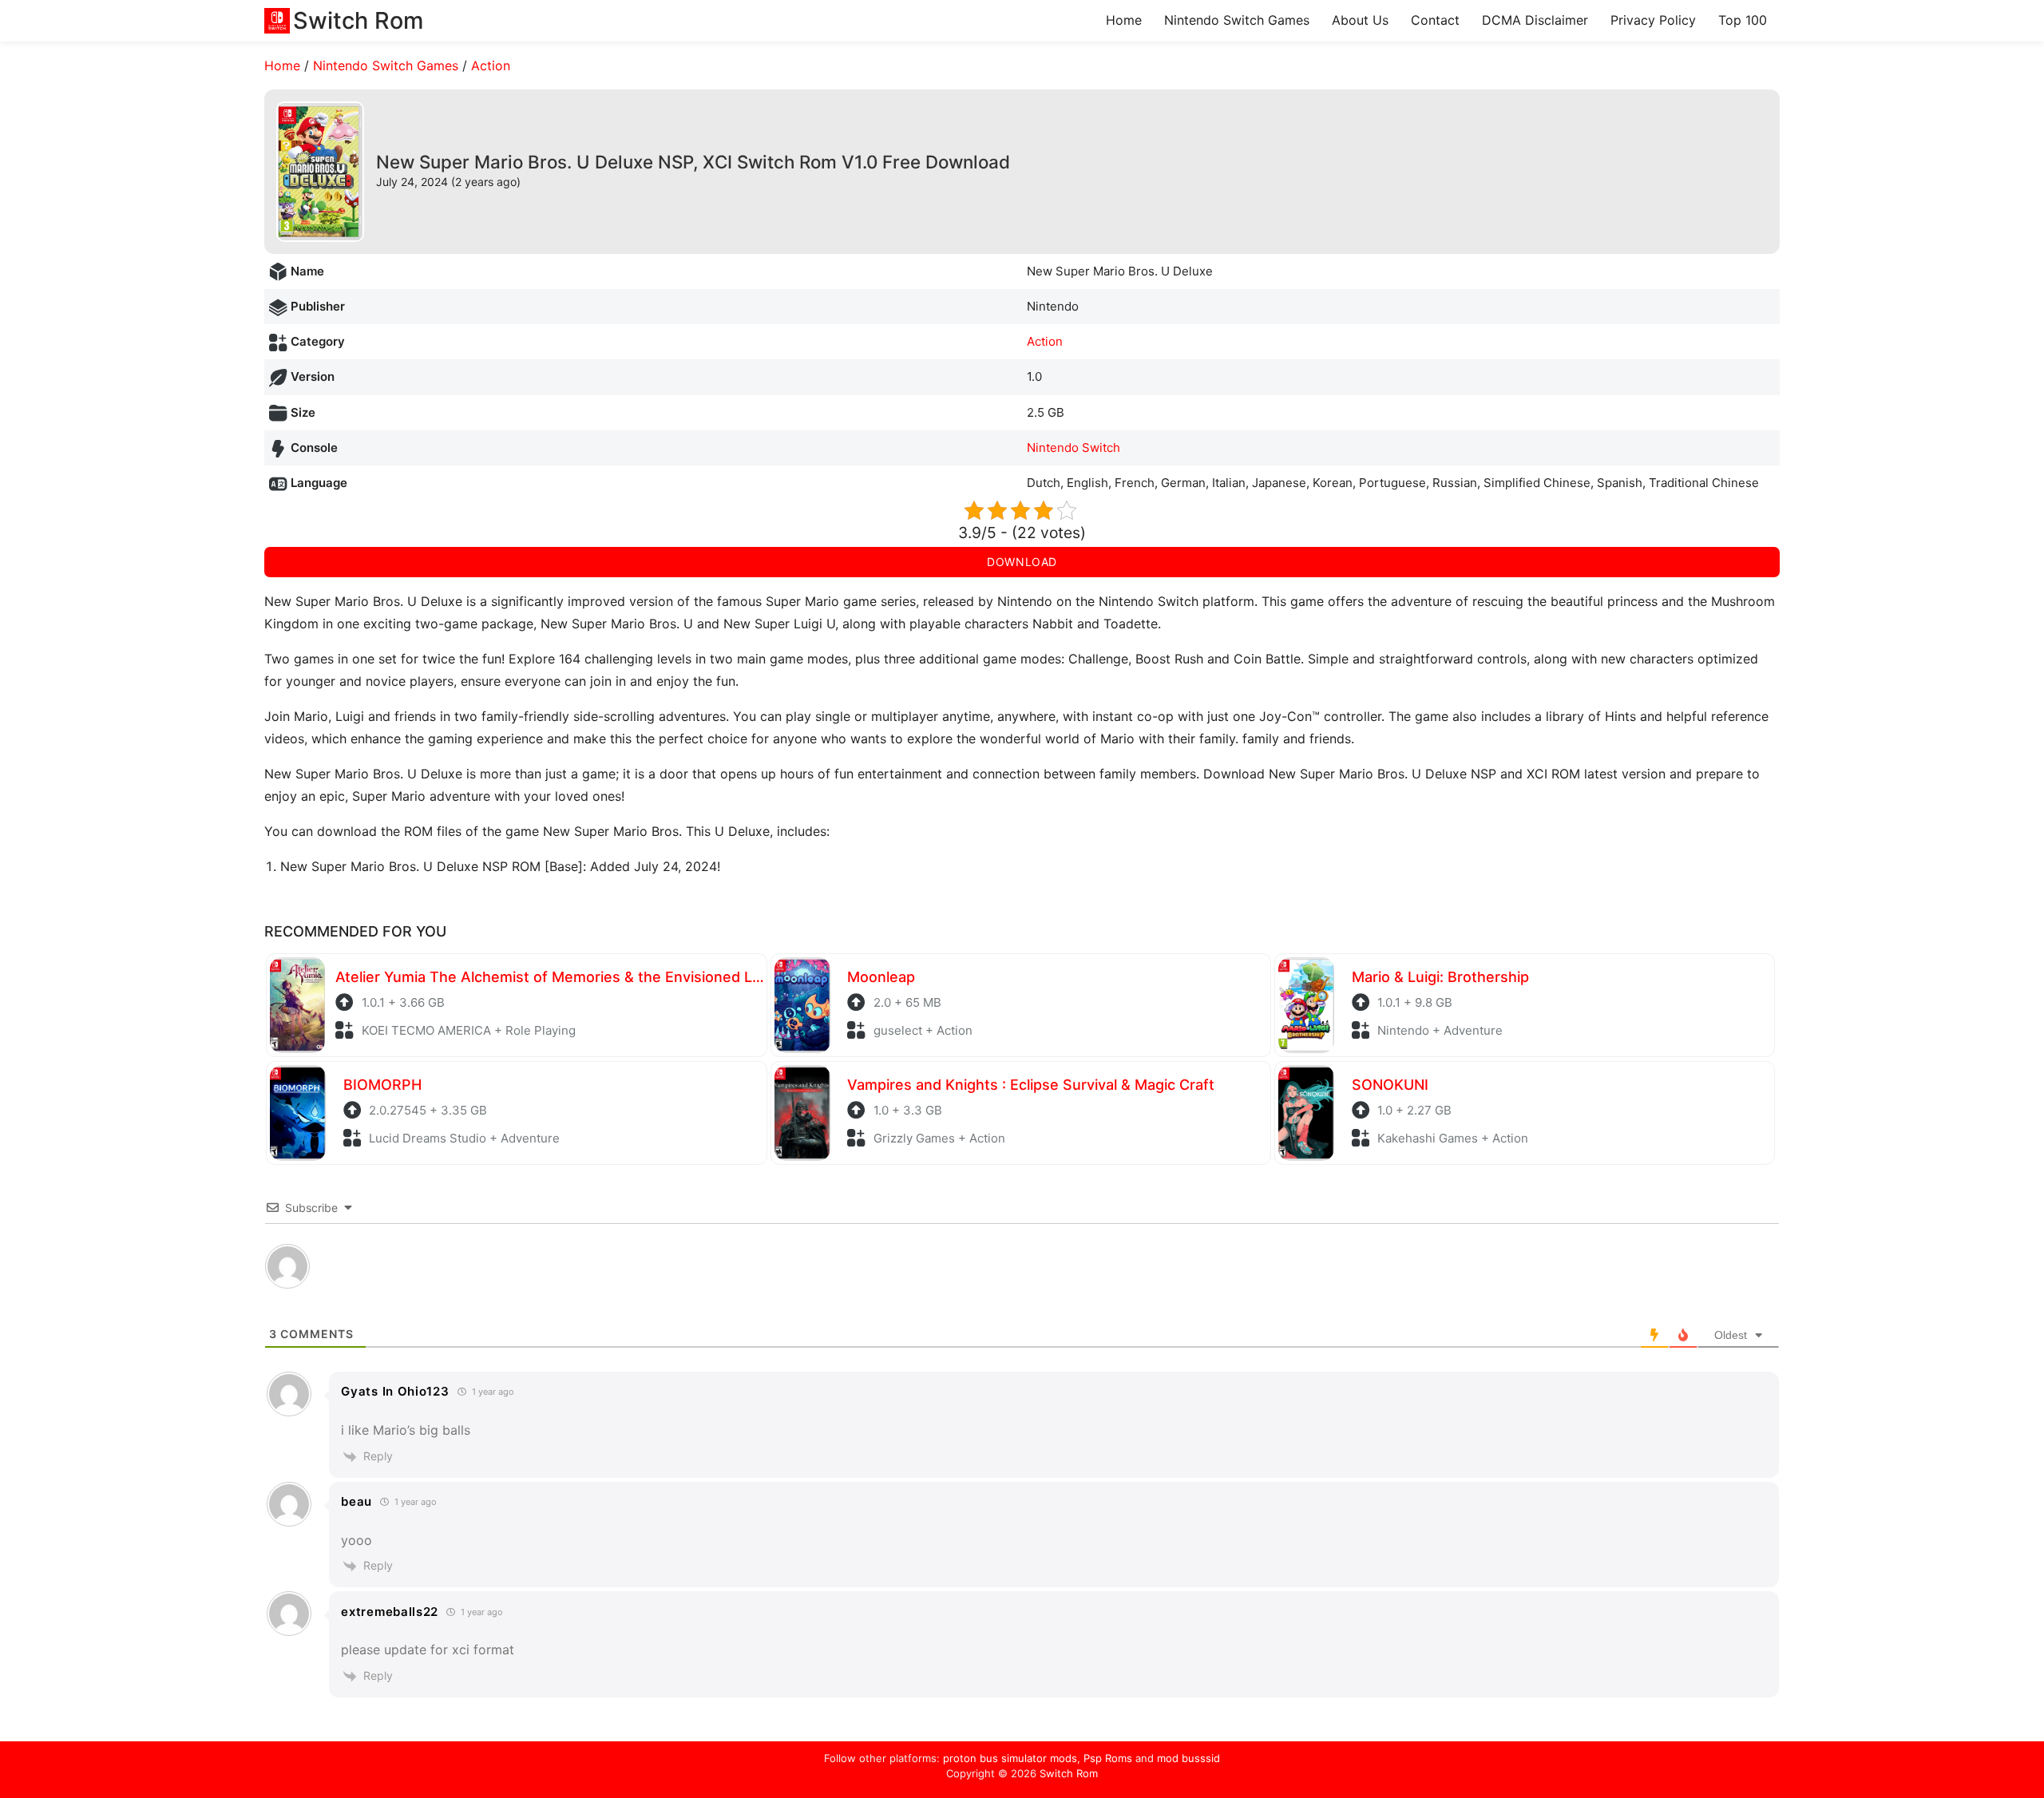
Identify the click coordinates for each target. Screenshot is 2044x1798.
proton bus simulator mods (1010, 1758)
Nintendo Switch (1073, 448)
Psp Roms (1108, 1758)
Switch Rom (1069, 1773)
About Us (1360, 20)
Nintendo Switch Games (1237, 20)
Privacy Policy (1653, 20)
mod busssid (1188, 1758)
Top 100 (1743, 20)
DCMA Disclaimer (1535, 20)
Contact (1435, 20)
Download (1022, 562)
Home (1124, 20)
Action (491, 65)
